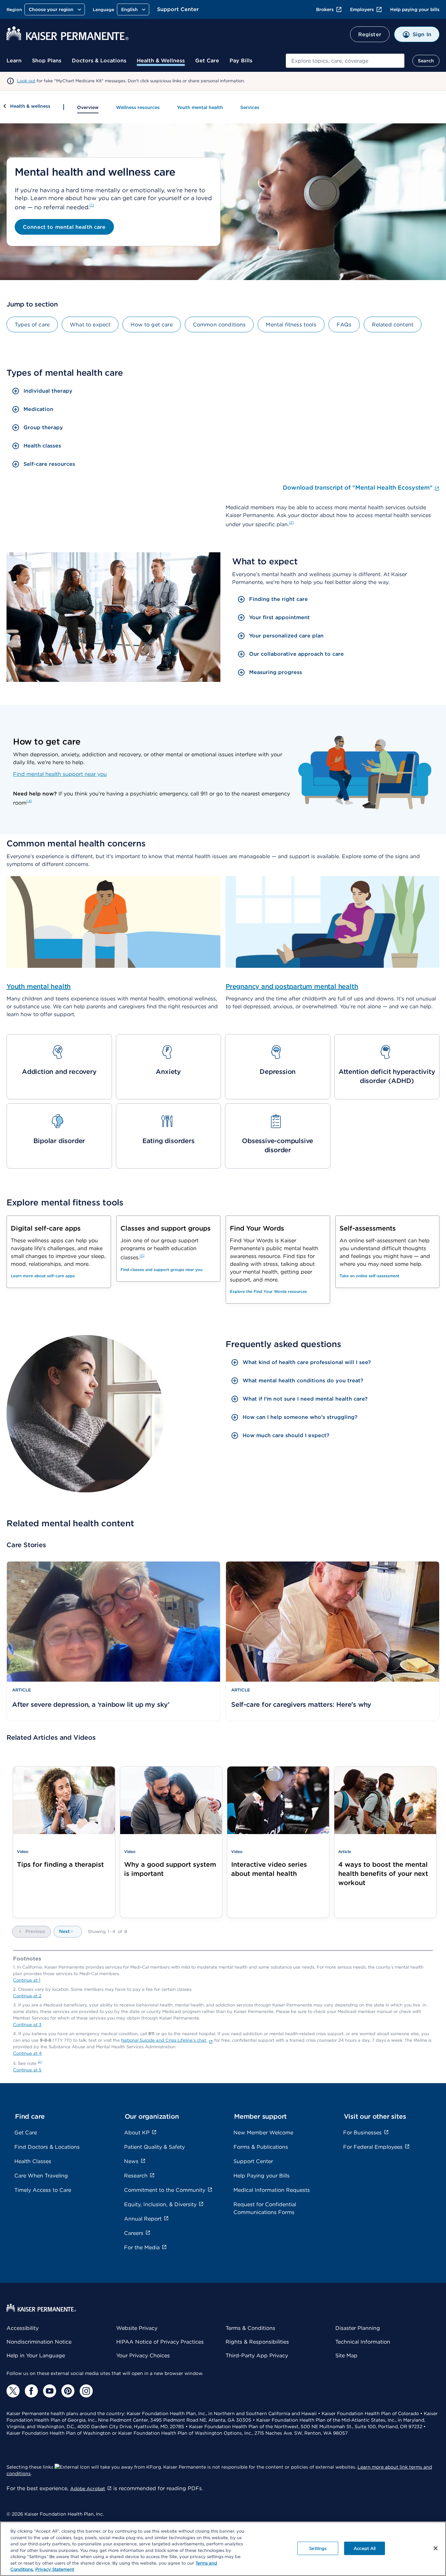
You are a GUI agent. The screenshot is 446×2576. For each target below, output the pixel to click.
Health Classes (33, 2161)
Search (426, 61)
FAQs (344, 325)
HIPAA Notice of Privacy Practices (160, 2342)
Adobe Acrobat (88, 2489)
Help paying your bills (415, 9)
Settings (318, 2548)
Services (250, 107)
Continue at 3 (27, 2025)
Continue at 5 (27, 2070)
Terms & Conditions (250, 2328)
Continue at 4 (27, 2053)
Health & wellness (30, 106)
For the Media (142, 2247)
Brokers (325, 9)
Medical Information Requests (272, 2190)
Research (136, 2176)
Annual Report (143, 2219)
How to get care (151, 325)
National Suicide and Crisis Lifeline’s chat (164, 2040)
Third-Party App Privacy (257, 2356)
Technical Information (363, 2342)
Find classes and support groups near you (161, 1270)
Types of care (32, 325)
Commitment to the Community (165, 2190)
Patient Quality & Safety (154, 2147)
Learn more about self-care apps (43, 1276)
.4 (29, 801)
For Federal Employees (373, 2147)
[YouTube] (50, 2391)
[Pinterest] (68, 2391)
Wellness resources (138, 107)
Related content (393, 325)
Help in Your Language (36, 2356)
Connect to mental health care (64, 227)
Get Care (207, 61)
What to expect (90, 325)
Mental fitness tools (291, 325)
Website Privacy (137, 2328)
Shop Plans (47, 61)
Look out (26, 81)
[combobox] (345, 61)
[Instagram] (86, 2391)
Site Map (346, 2356)
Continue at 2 (27, 1996)
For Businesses (362, 2133)
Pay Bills (241, 61)
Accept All (365, 2548)
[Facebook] (31, 2391)
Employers (362, 9)
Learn (14, 61)
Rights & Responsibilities (257, 2342)
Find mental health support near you (60, 774)
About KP (137, 2133)
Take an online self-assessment (369, 1276)
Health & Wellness (161, 61)
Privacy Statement (55, 2569)
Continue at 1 (27, 1980)
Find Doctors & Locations (47, 2147)
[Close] (436, 2548)
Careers (134, 2233)
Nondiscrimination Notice (39, 2342)
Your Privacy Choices (143, 2356)
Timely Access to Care (43, 2190)
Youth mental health (200, 107)
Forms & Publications (261, 2147)
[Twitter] (13, 2391)
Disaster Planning (358, 2328)
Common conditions (219, 325)
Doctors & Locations (99, 61)
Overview (88, 107)
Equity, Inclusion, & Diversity (160, 2204)
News (131, 2161)
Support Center (178, 9)
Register (370, 34)
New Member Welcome (263, 2133)
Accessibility (23, 2328)
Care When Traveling (41, 2176)
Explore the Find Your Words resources (268, 1291)
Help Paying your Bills (262, 2176)
